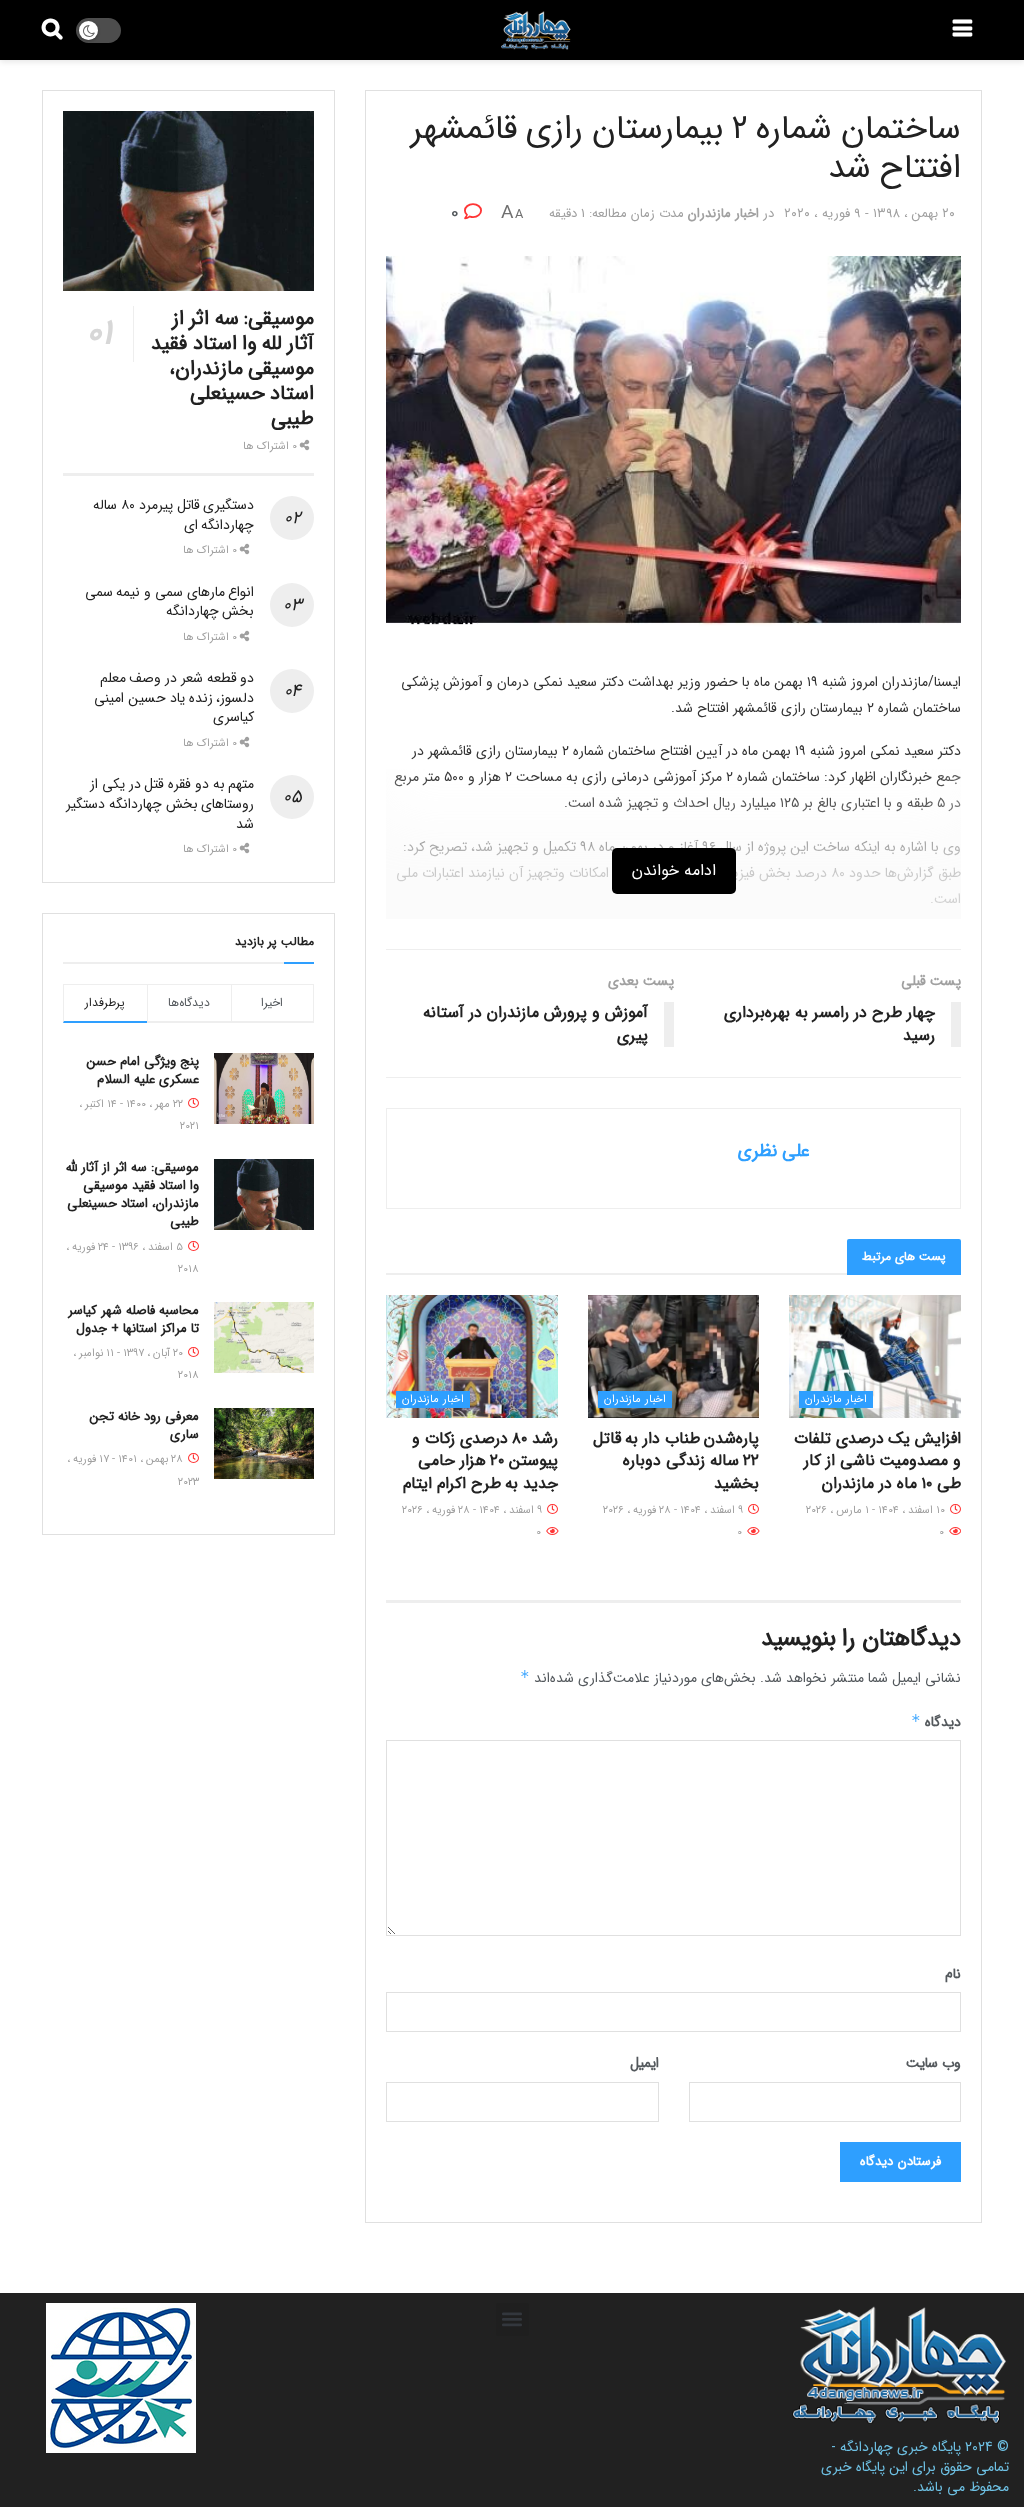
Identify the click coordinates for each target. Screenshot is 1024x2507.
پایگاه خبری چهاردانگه (900, 2447)
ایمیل (644, 2063)
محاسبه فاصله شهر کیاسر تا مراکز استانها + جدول (133, 1319)
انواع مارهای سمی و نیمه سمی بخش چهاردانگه (170, 602)
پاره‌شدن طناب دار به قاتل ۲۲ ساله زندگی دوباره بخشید (676, 1461)
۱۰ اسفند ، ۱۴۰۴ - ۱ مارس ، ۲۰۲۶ (877, 1510)
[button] (512, 2319)
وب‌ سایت (933, 2063)
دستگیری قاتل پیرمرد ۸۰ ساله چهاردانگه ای (173, 515)
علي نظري (774, 1151)
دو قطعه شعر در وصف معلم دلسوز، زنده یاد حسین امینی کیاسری (174, 697)
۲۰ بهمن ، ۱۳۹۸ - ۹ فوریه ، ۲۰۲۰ (869, 213)
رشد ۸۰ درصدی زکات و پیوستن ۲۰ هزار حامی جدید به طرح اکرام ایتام (480, 1461)
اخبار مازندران (723, 213)
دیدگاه (936, 1722)
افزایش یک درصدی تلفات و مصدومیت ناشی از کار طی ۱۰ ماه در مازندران (877, 1461)
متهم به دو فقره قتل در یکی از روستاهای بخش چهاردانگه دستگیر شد (160, 803)
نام (953, 1974)
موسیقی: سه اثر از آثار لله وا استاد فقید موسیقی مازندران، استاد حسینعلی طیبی (232, 368)
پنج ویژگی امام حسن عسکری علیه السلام (143, 1070)
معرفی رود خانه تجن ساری (144, 1425)
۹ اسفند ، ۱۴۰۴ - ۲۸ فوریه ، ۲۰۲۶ (674, 1510)
